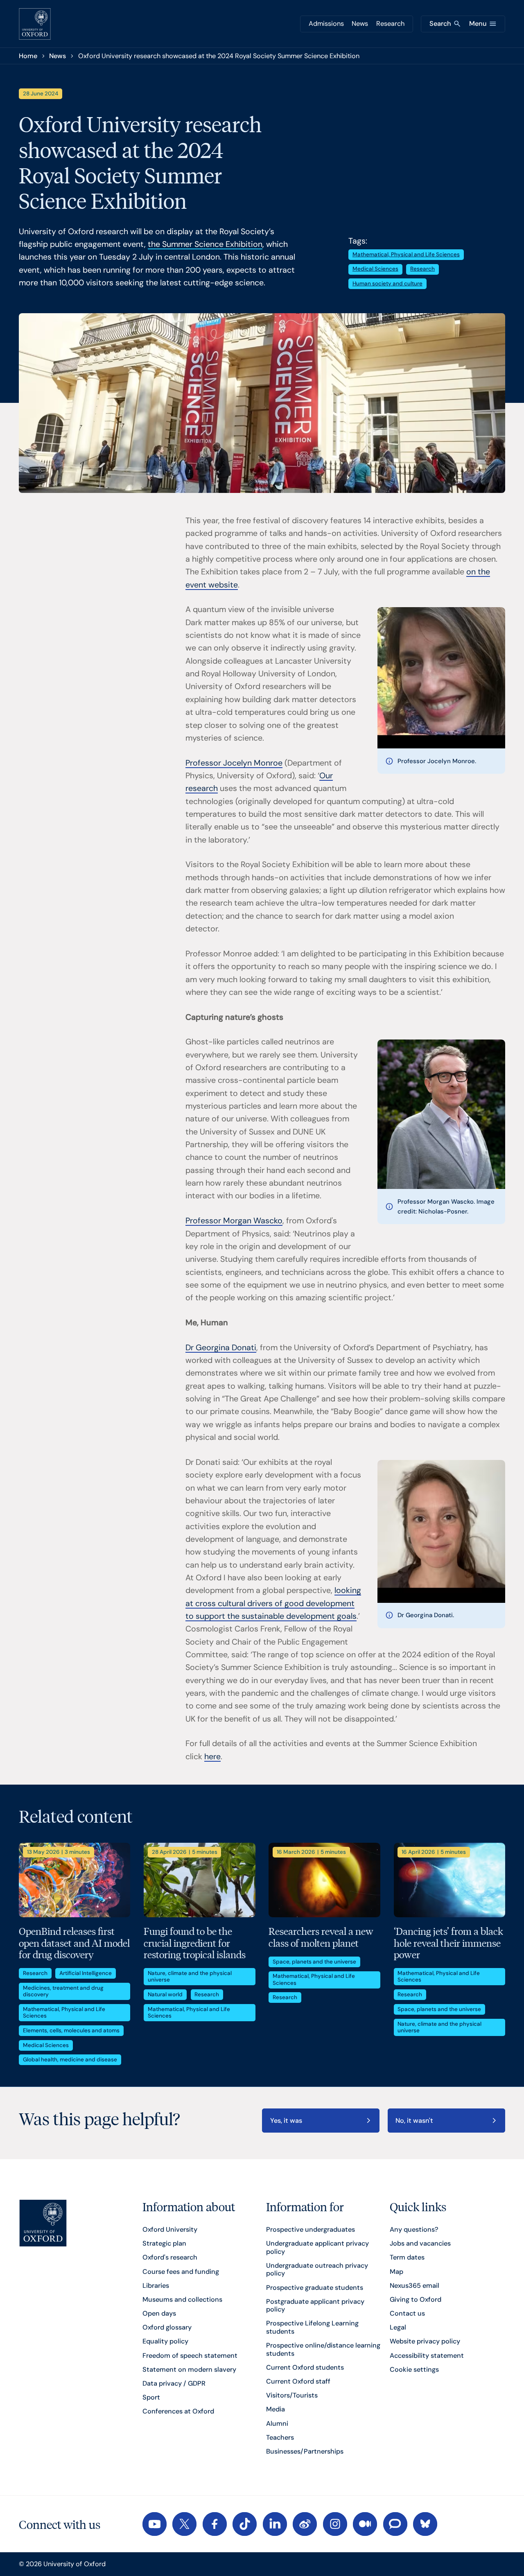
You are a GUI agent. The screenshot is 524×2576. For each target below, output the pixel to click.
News (360, 24)
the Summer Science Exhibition (205, 244)
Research (390, 24)
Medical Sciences (375, 269)
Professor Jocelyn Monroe (234, 763)
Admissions (326, 24)
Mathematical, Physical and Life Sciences (406, 254)
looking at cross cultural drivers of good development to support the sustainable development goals (273, 1603)
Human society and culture (387, 284)
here (212, 1757)
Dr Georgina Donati (221, 1348)
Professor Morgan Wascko (234, 1221)
